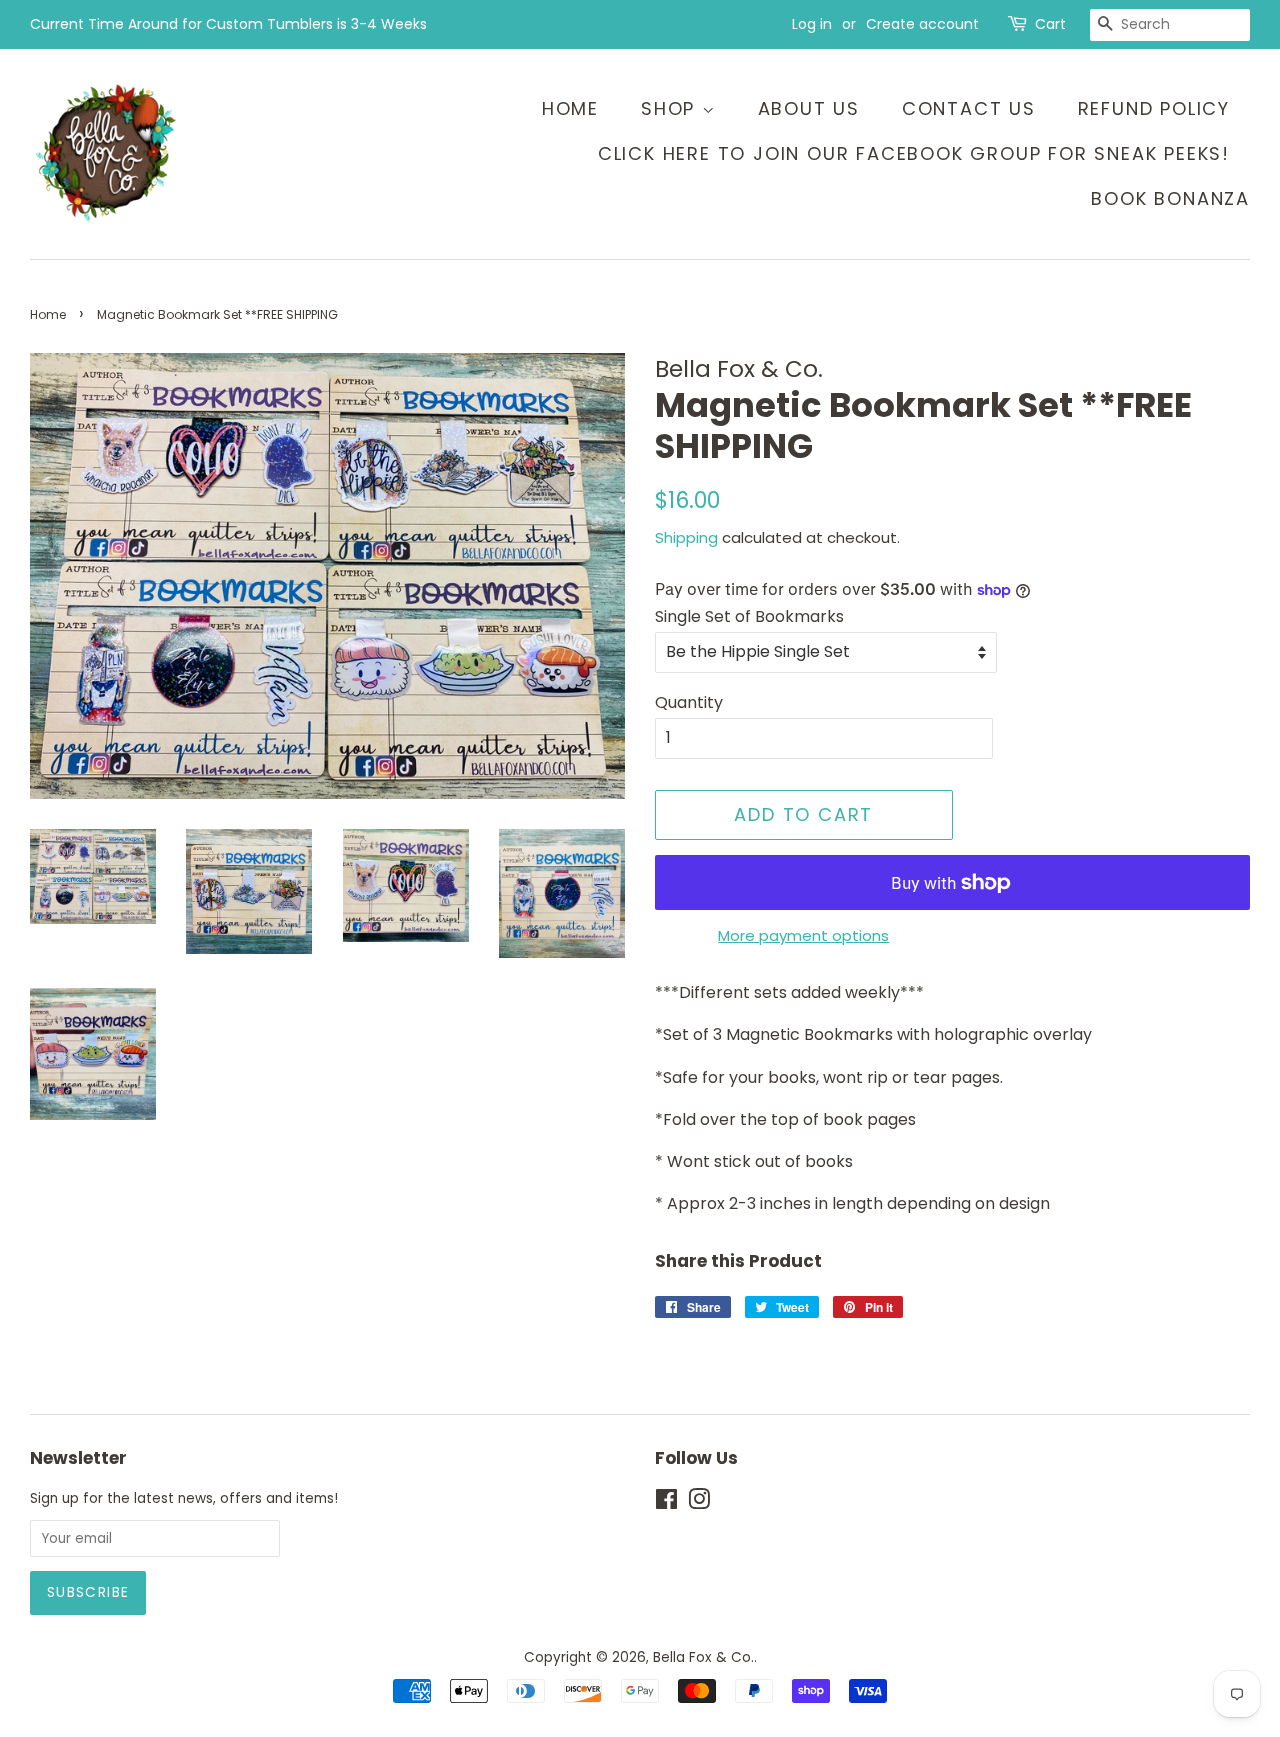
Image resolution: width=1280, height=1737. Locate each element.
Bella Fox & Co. (703, 1657)
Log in (812, 24)
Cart (1050, 24)
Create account (922, 24)
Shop (671, 108)
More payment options (803, 935)
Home (570, 108)
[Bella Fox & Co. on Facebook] (666, 1503)
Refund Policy (1154, 108)
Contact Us (969, 108)
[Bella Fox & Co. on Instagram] (699, 1503)
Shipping (686, 537)
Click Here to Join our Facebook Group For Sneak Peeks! (914, 153)
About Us (809, 108)
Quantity (689, 702)
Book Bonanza (1170, 198)
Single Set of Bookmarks (749, 616)
